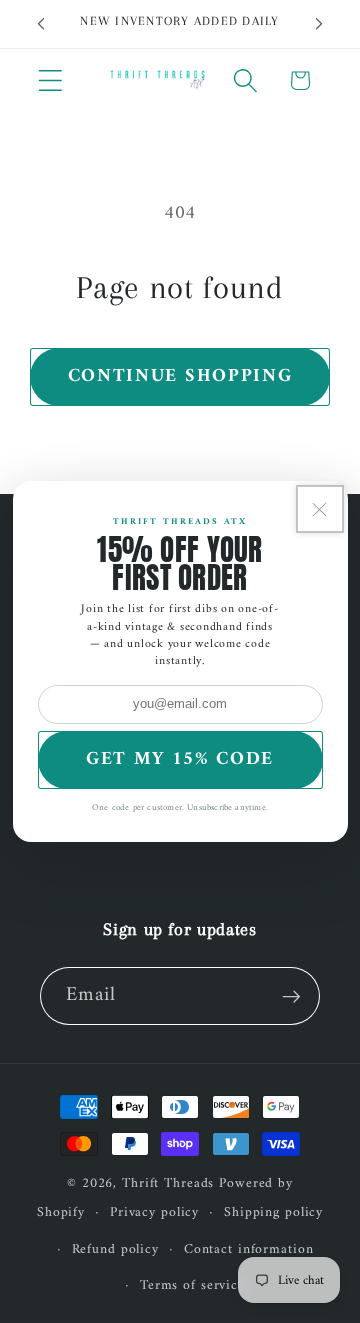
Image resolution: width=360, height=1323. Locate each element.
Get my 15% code (180, 759)
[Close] (320, 509)
